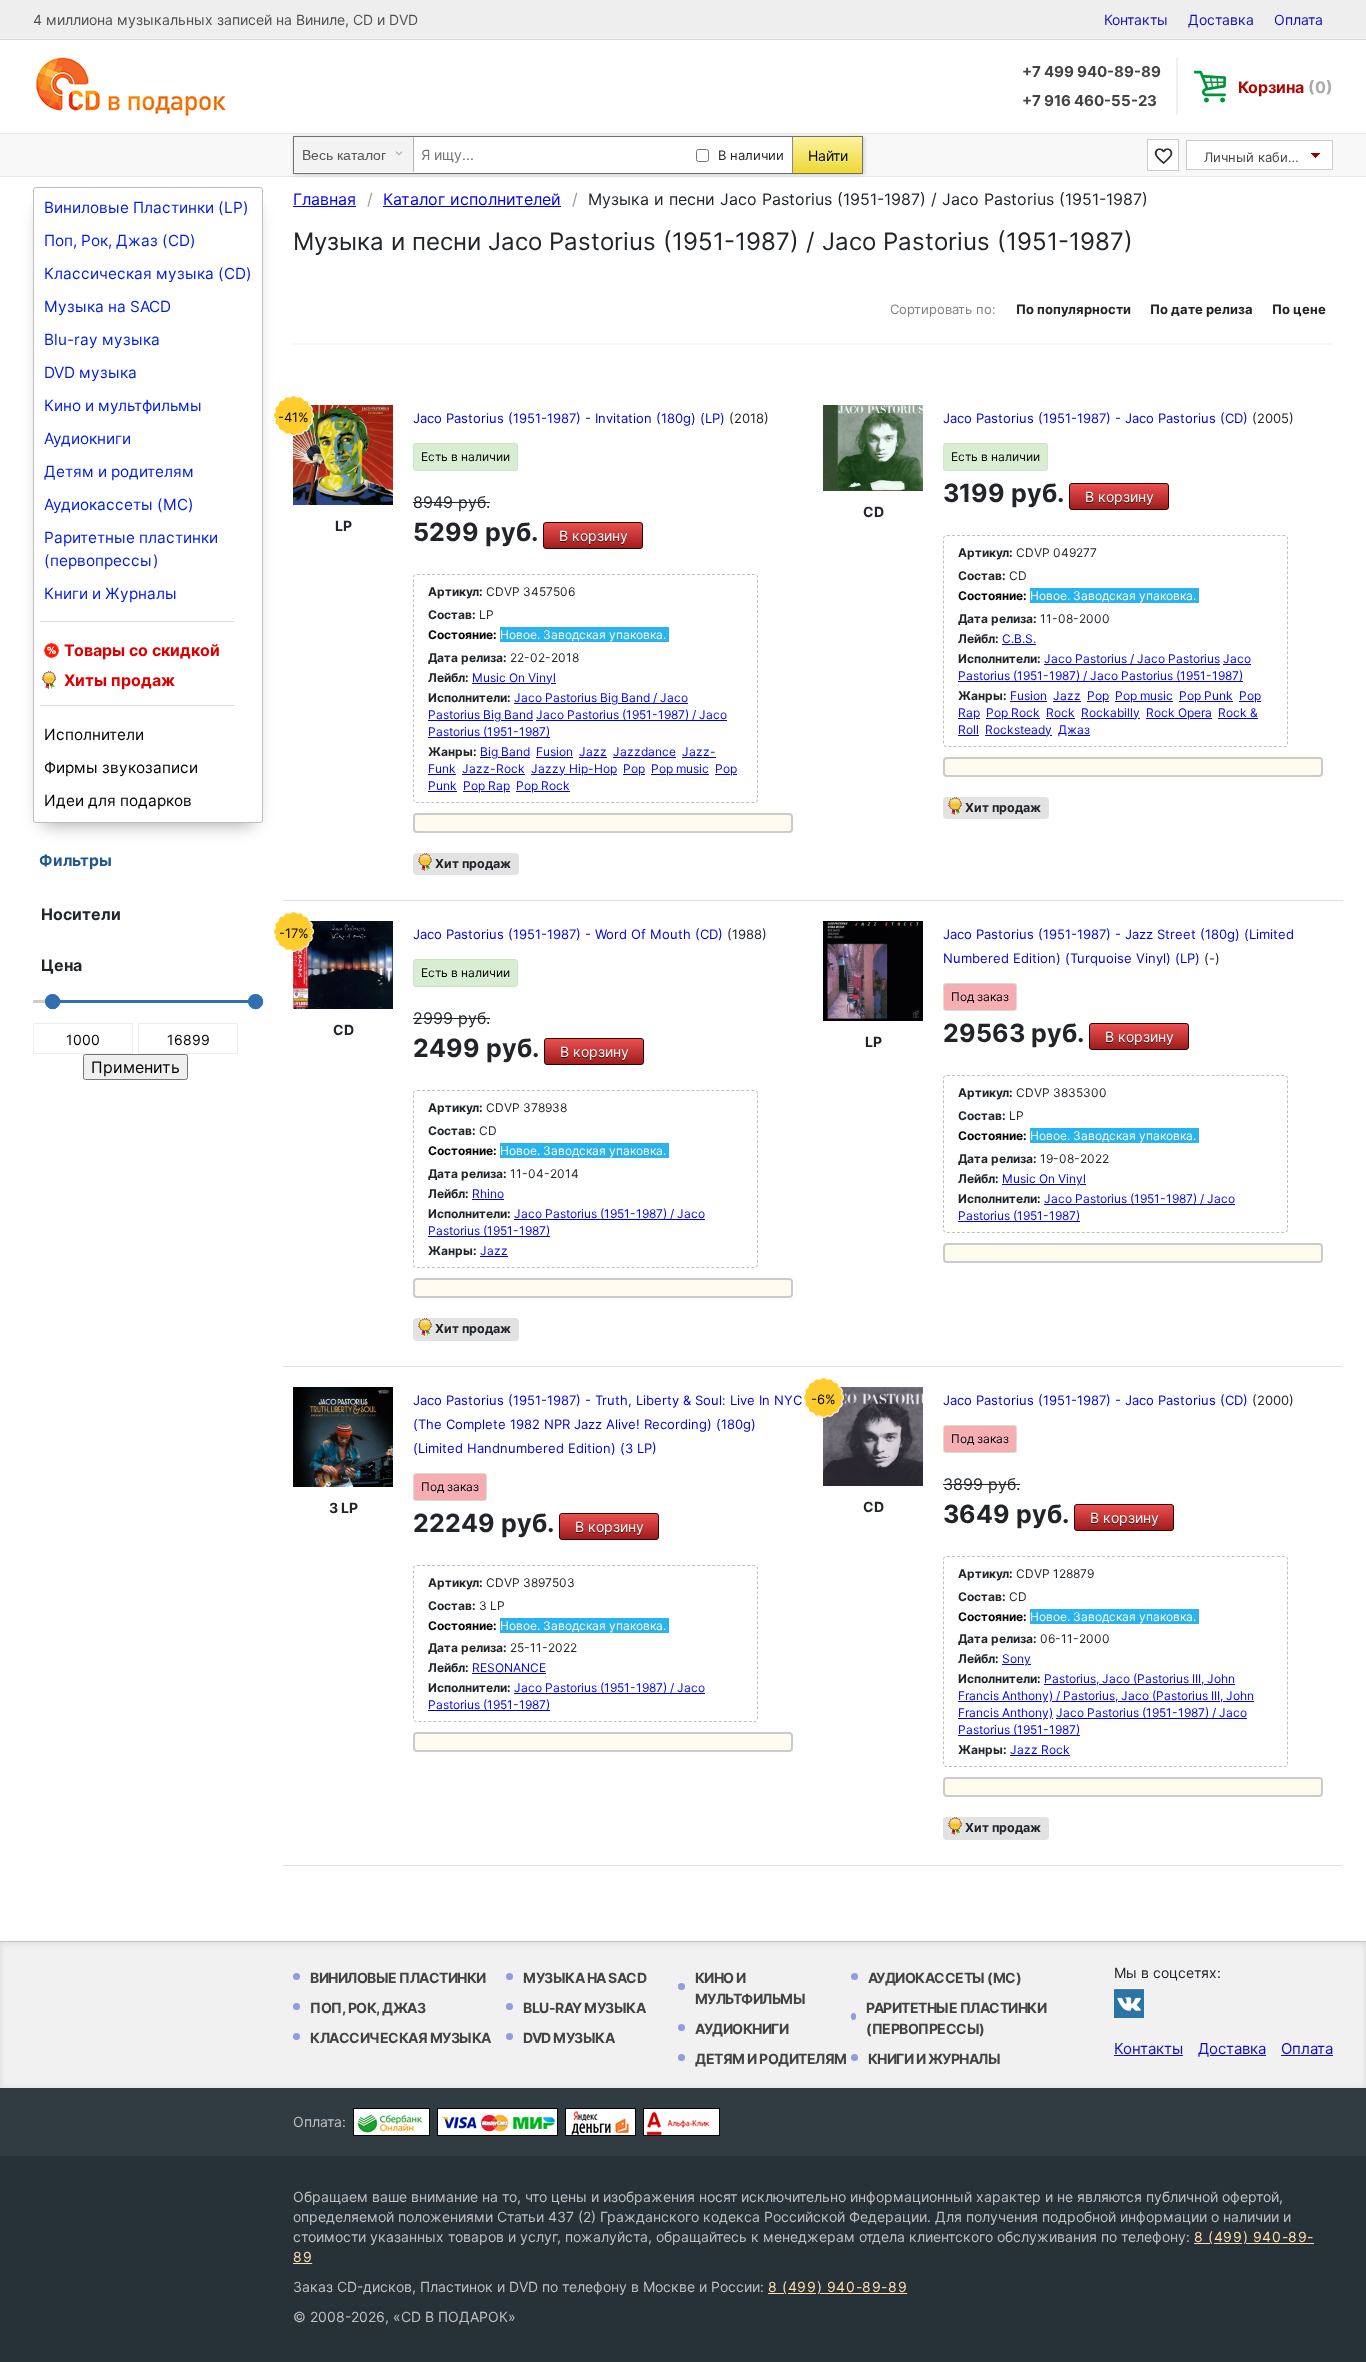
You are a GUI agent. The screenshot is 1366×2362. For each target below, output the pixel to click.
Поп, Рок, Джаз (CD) (120, 240)
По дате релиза (1201, 309)
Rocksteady (1018, 729)
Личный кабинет (1257, 157)
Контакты (1136, 19)
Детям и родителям (119, 471)
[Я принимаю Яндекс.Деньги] (600, 2122)
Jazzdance (644, 751)
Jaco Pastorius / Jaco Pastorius (1132, 658)
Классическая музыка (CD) (148, 273)
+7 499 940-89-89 (1091, 71)
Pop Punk (1206, 695)
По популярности (1073, 309)
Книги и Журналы (110, 593)
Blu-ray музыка (102, 339)
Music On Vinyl (514, 677)
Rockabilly (1110, 712)
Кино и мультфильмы (123, 405)
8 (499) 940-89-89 (837, 2286)
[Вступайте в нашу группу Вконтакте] (1129, 2003)
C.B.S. (1019, 638)
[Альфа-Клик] (681, 2122)
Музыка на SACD (107, 306)
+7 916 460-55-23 (1089, 100)
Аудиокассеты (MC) (119, 504)
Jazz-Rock (493, 768)
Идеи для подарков (118, 800)
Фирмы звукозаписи (121, 767)
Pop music (680, 768)
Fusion (554, 751)
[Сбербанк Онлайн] (391, 2122)
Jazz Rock (1040, 1749)
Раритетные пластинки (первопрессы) (131, 549)
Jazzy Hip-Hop (574, 768)
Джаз (1074, 729)
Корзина (1285, 87)
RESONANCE (509, 1667)
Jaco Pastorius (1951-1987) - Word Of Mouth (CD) (570, 934)
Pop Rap (486, 785)
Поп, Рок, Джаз (367, 2007)
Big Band (505, 751)
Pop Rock (543, 785)
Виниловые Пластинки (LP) (146, 207)
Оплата (1298, 19)
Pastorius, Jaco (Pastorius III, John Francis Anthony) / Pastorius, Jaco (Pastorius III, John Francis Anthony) (1106, 1695)
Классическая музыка (400, 2037)
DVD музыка (90, 372)
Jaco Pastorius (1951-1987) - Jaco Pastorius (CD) (1097, 418)
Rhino (488, 1193)
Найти (828, 155)
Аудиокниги (87, 438)
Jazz (593, 751)
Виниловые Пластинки (398, 1977)
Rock (1060, 712)
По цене (1299, 309)
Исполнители (94, 734)
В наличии (751, 155)
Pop (634, 768)
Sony (1016, 1658)
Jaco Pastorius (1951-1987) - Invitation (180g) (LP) (571, 418)
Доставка (1221, 19)
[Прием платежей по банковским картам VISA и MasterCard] (497, 2122)
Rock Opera (1179, 712)
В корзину (593, 535)
